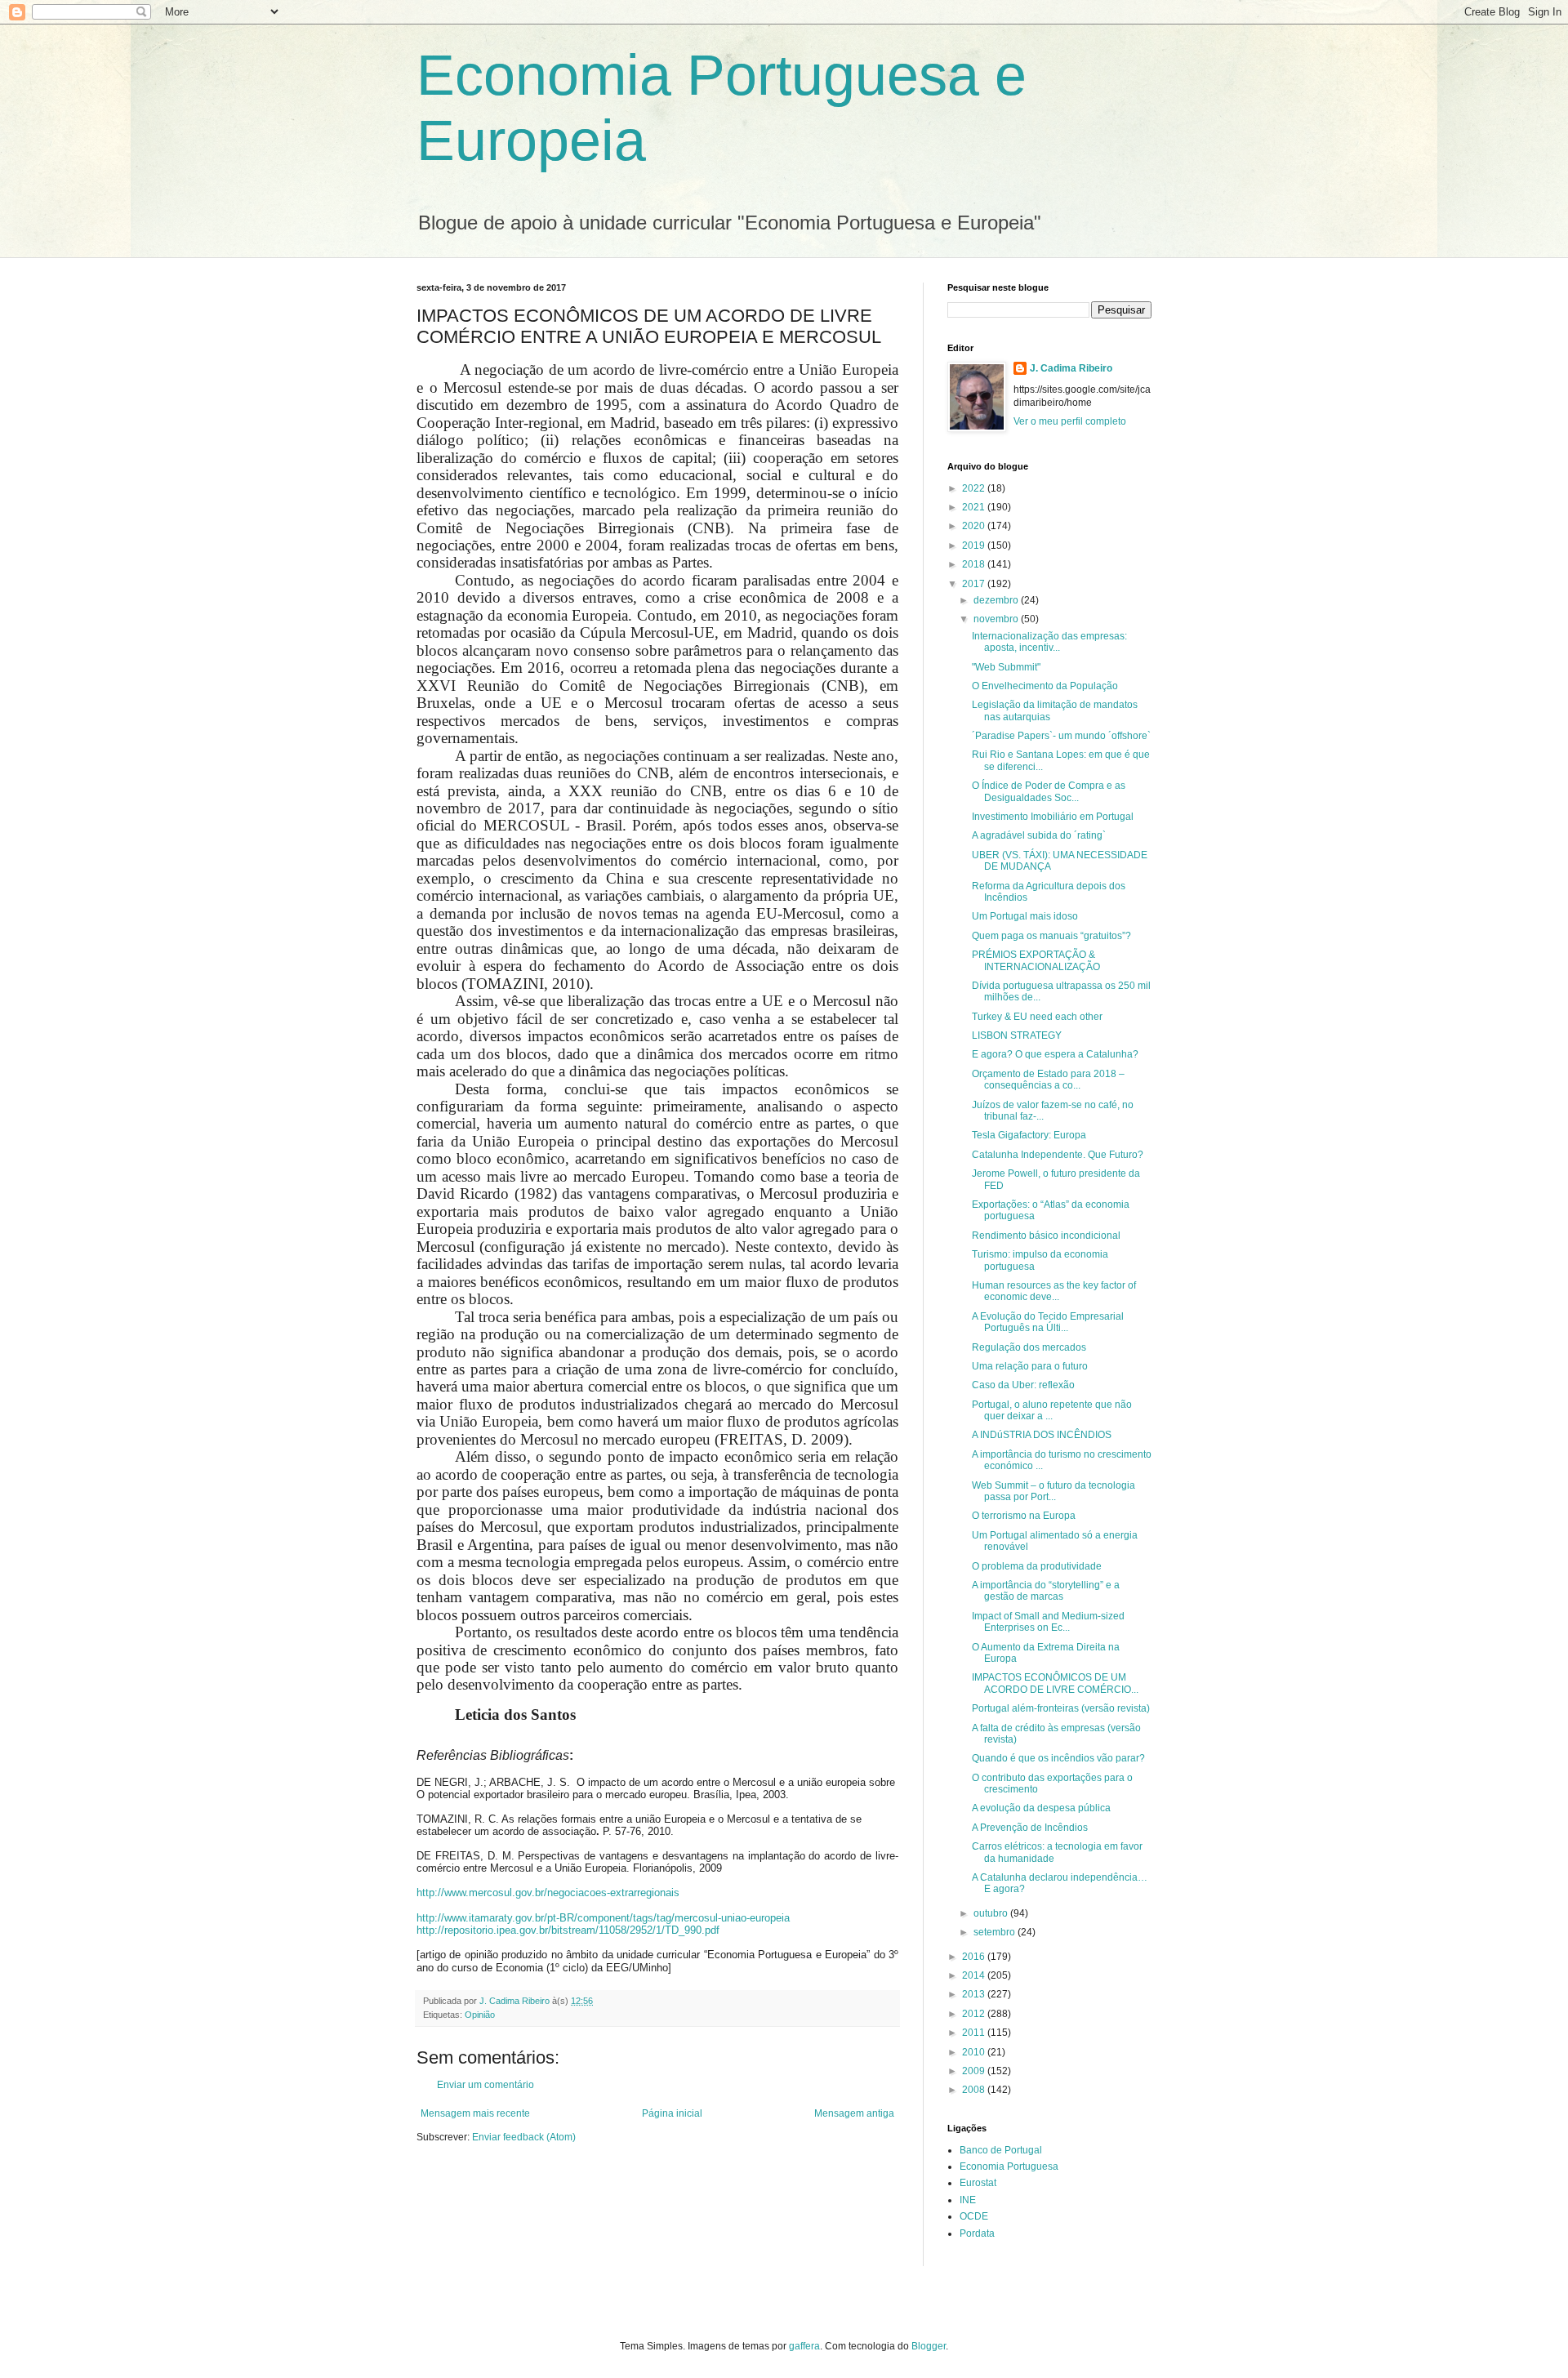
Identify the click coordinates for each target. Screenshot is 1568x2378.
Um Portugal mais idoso (1025, 916)
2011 (975, 2033)
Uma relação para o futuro (1030, 1366)
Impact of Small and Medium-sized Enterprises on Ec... (1048, 1622)
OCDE (974, 2216)
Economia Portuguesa (1009, 2166)
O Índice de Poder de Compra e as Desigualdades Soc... (1049, 791)
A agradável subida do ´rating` (1039, 835)
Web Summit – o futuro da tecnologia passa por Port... (1053, 1491)
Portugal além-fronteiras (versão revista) (1061, 1708)
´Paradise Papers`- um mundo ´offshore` (1061, 736)
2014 (975, 1975)
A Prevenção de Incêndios (1030, 1828)
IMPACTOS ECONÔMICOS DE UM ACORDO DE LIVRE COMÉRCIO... (1055, 1683)
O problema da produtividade (1037, 1566)
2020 (975, 526)
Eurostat (978, 2183)
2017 (975, 584)
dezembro (997, 600)
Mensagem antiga (854, 2113)
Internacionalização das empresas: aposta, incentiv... (1049, 642)
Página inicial (672, 2113)
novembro (997, 619)
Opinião (480, 2015)
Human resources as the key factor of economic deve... (1054, 1291)
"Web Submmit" (1006, 667)
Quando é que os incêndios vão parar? (1058, 1758)
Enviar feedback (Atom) (524, 2137)
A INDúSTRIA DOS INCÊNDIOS (1042, 1435)
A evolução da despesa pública (1041, 1808)
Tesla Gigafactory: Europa (1029, 1135)
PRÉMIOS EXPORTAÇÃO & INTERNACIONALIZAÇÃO (1036, 960)
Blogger (929, 2346)
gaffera (804, 2346)
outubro (992, 1913)
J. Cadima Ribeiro (1071, 368)
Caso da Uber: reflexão (1023, 1385)
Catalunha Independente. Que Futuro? (1058, 1155)
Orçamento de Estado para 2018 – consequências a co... (1048, 1080)
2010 (975, 2052)
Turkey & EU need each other (1037, 1017)
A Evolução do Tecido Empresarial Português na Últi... (1048, 1322)
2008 (975, 2090)
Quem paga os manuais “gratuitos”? (1051, 936)
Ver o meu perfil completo (1070, 421)
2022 (975, 488)
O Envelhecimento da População (1045, 686)
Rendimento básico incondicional (1046, 1236)
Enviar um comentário (486, 2085)
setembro (996, 1932)
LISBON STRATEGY (1017, 1035)
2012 (975, 2014)
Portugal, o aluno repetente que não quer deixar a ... (1052, 1410)
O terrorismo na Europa (1024, 1516)
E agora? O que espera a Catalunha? (1055, 1054)
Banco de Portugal (1001, 2150)
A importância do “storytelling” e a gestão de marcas (1046, 1591)
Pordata (977, 2233)
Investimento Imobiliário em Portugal (1053, 817)
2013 (975, 1994)
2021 (975, 507)
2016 (975, 1957)
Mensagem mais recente (475, 2113)
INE (968, 2200)
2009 (975, 2071)
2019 (975, 546)
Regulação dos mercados (1029, 1347)
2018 (975, 564)
